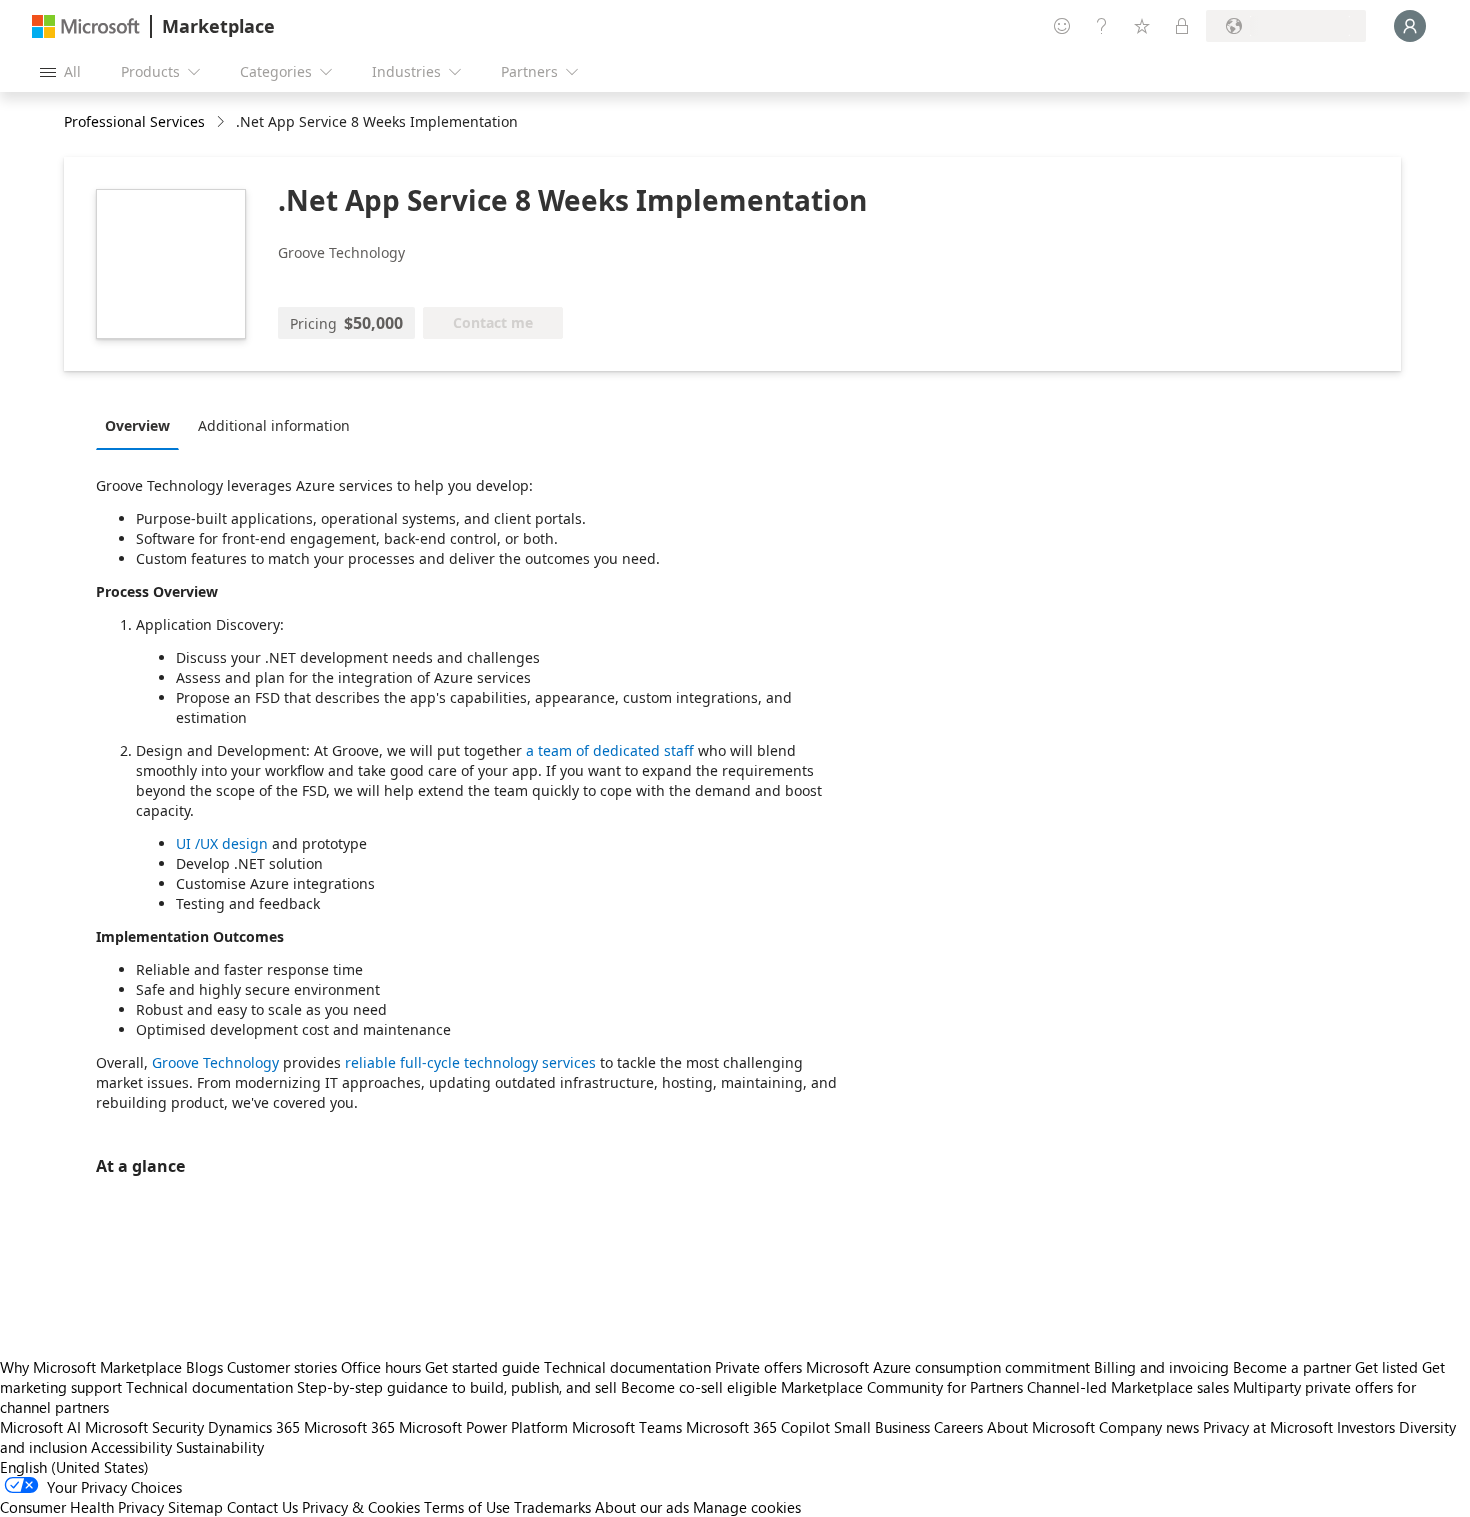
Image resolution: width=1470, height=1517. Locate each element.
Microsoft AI (40, 1427)
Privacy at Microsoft (1268, 1427)
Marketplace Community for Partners (902, 1387)
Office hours (381, 1367)
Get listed (1386, 1367)
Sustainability (220, 1447)
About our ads (642, 1507)
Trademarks (552, 1507)
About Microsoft (1041, 1427)
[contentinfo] (222, 122)
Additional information (274, 425)
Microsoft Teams (627, 1427)
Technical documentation (627, 1367)
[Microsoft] (86, 26)
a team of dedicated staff (610, 750)
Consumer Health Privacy (82, 1507)
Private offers (758, 1367)
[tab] (142, 425)
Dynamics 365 (254, 1427)
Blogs (204, 1367)
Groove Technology (215, 1062)
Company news (1149, 1427)
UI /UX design (224, 843)
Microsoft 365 (349, 1427)
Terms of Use (467, 1507)
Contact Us (262, 1507)
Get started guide (482, 1367)
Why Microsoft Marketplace (91, 1367)
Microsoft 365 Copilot (758, 1427)
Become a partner (1292, 1367)
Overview (137, 425)
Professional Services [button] (134, 121)
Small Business (882, 1427)
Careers (958, 1427)
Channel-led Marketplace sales (1128, 1387)
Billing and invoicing (1161, 1367)
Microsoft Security (144, 1427)
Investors (1366, 1427)
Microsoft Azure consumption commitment (950, 1367)
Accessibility (131, 1447)
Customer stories (282, 1367)
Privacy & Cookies (361, 1507)
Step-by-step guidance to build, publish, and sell (457, 1387)
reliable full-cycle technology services (470, 1062)
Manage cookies (747, 1507)
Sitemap (195, 1507)
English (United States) (74, 1467)
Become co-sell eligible (699, 1387)
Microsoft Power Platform (483, 1427)
